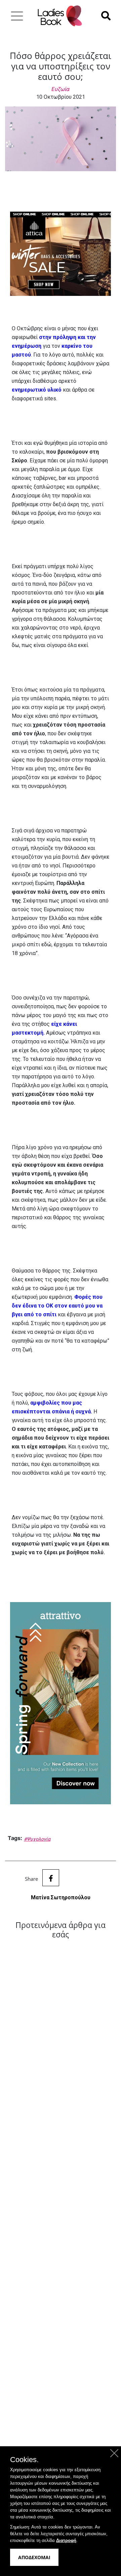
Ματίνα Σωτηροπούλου (61, 1897)
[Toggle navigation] (17, 16)
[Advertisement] (61, 2191)
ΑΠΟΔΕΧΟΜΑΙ (34, 2557)
